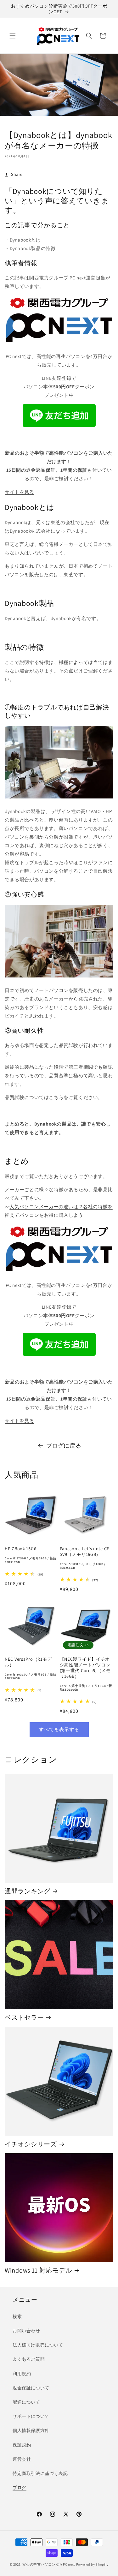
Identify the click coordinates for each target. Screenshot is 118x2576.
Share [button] (17, 174)
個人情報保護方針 (31, 2430)
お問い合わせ (26, 2331)
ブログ (20, 2488)
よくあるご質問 (29, 2359)
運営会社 (22, 2459)
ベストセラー (24, 2017)
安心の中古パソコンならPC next (49, 2564)
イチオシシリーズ (31, 2144)
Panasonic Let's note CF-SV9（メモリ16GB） (85, 1558)
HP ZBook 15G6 (31, 1555)
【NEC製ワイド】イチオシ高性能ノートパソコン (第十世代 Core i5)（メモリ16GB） (86, 1674)
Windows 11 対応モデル (38, 2270)
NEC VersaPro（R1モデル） (31, 1668)
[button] (13, 36)
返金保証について (31, 2388)
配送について (26, 2402)
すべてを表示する (59, 1729)
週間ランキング (28, 1891)
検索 (17, 2316)
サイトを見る (20, 492)
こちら (56, 1097)
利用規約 (22, 2374)
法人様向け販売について (38, 2345)
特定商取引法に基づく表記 (40, 2473)
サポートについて (31, 2416)
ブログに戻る (64, 1446)
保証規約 (22, 2445)
